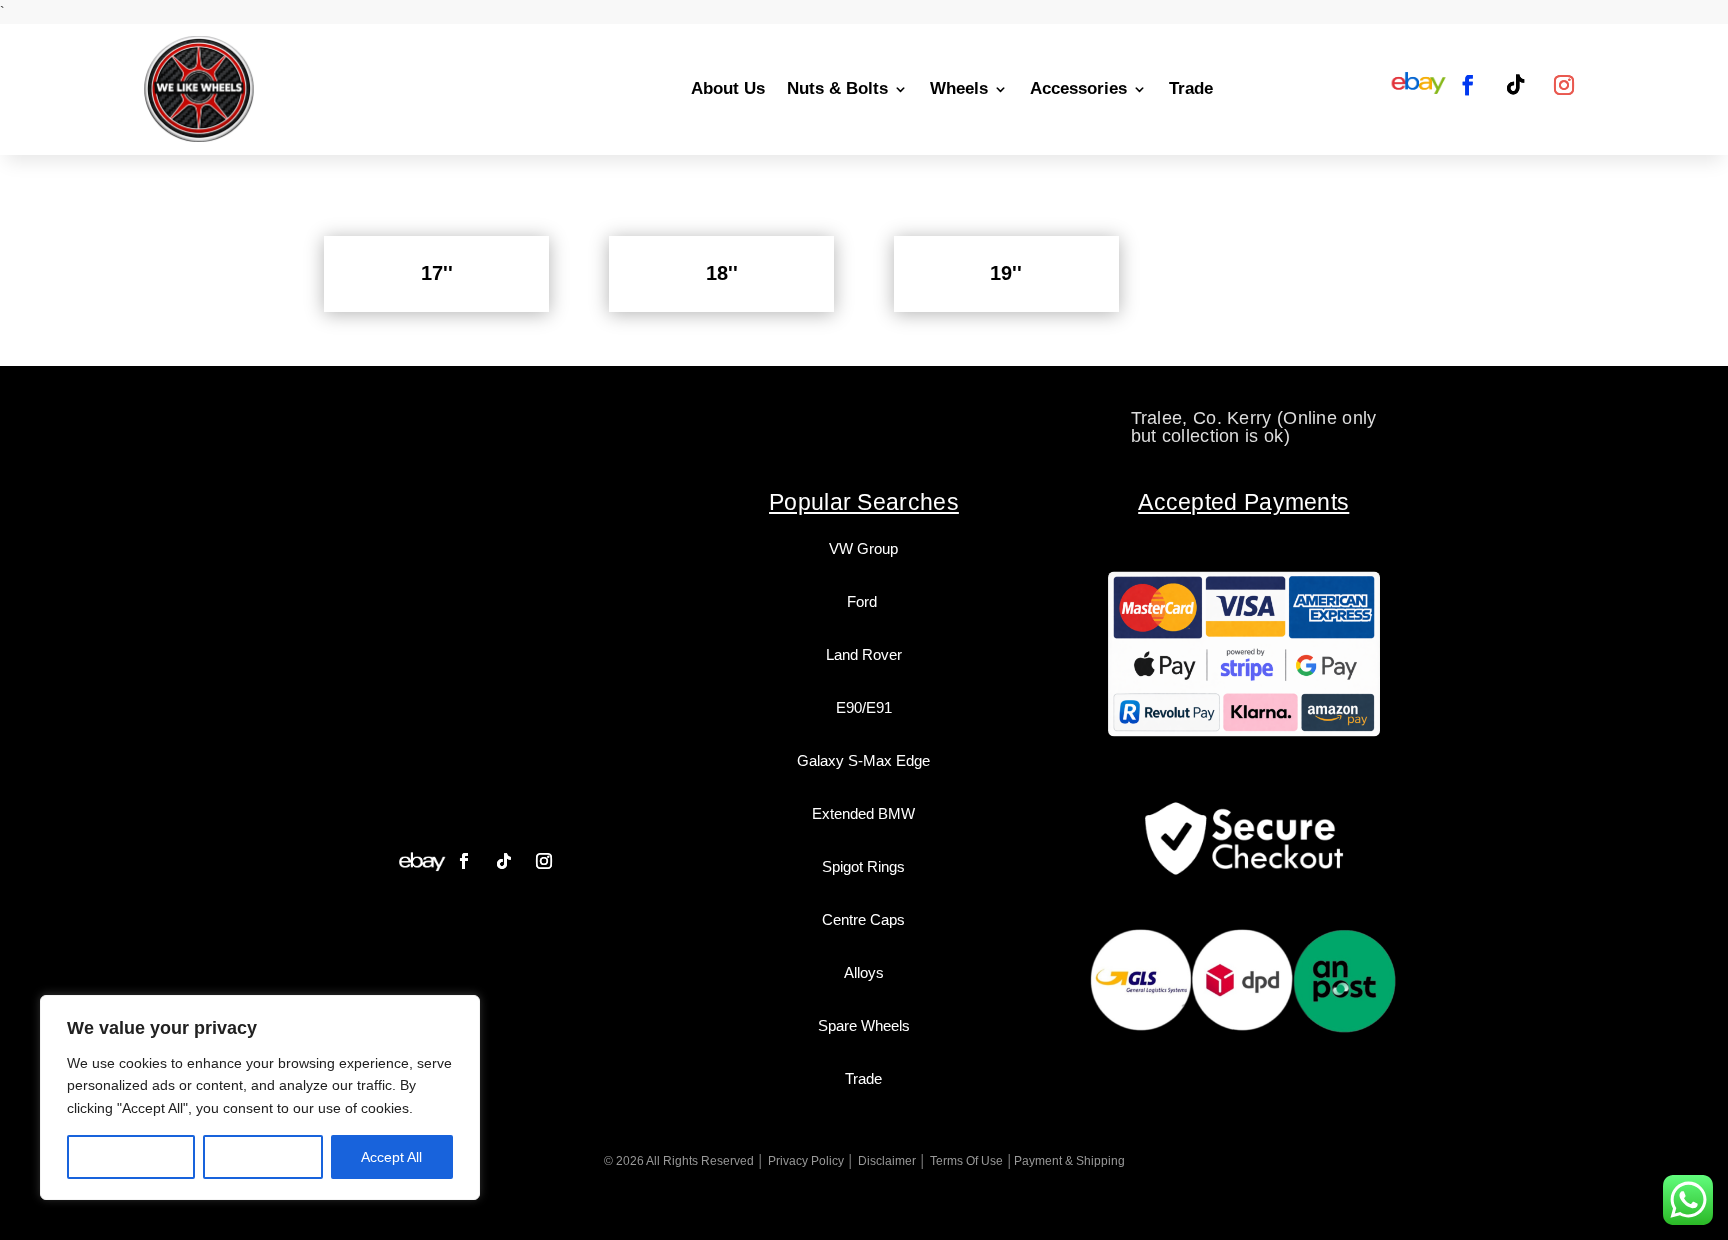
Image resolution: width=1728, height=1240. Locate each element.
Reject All (263, 1157)
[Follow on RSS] (1419, 85)
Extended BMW (863, 813)
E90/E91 (864, 707)
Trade (1191, 88)
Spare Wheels (864, 1025)
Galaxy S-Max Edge (863, 760)
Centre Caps (863, 919)
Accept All (391, 1157)
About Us (728, 88)
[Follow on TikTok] (1516, 85)
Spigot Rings (863, 866)
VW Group (863, 548)
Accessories (1078, 88)
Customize (131, 1157)
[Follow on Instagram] (1564, 85)
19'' (1006, 272)
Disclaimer (887, 1161)
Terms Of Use (966, 1161)
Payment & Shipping (1069, 1161)
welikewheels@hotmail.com (865, 418)
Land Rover (864, 654)
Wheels (959, 88)
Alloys (864, 972)
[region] (260, 1097)
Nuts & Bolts (837, 88)
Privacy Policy (806, 1161)
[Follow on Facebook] (1468, 85)
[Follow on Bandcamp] (422, 861)
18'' (722, 272)
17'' (437, 272)
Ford (864, 601)
